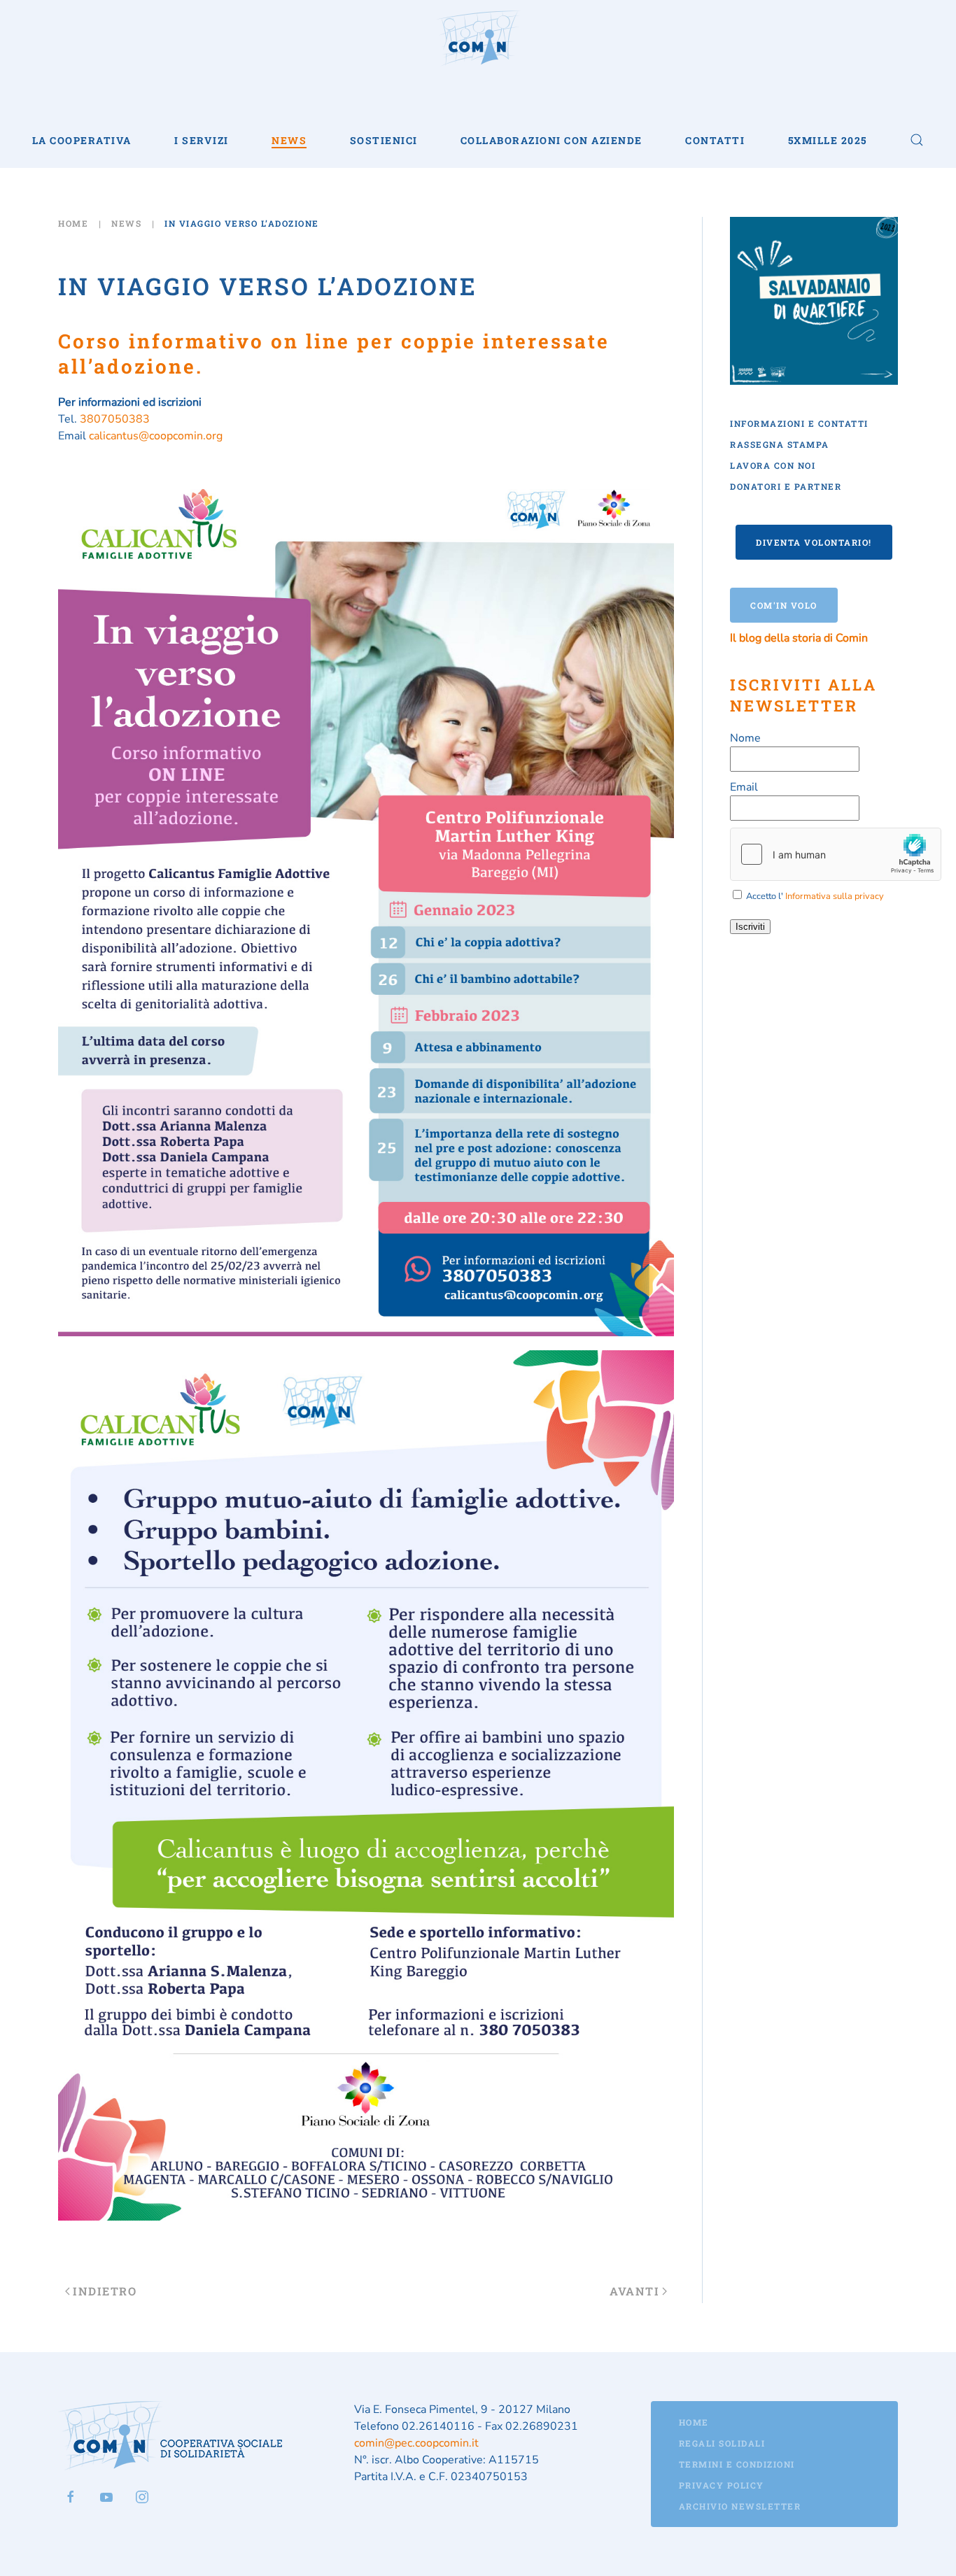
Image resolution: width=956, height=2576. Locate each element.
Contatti (715, 140)
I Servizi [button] (202, 140)
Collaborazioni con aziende (551, 140)
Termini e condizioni (737, 2464)
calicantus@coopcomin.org (156, 436)
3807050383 (115, 419)
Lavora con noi (773, 465)
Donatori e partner (786, 486)
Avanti (634, 2291)
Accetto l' (814, 896)
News (289, 140)
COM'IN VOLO (784, 605)
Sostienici (384, 140)
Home (694, 2422)
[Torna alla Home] (478, 38)
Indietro (105, 2291)
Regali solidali (722, 2443)
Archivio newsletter (740, 2506)
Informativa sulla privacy (835, 896)
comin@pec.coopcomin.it (416, 2443)
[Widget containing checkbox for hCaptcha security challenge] (836, 854)
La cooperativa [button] (82, 140)
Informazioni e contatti (799, 423)
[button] (917, 140)
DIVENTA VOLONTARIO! (814, 542)
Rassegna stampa (780, 444)
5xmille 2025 (828, 140)
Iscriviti (750, 927)
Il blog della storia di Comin (799, 638)
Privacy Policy (722, 2485)
